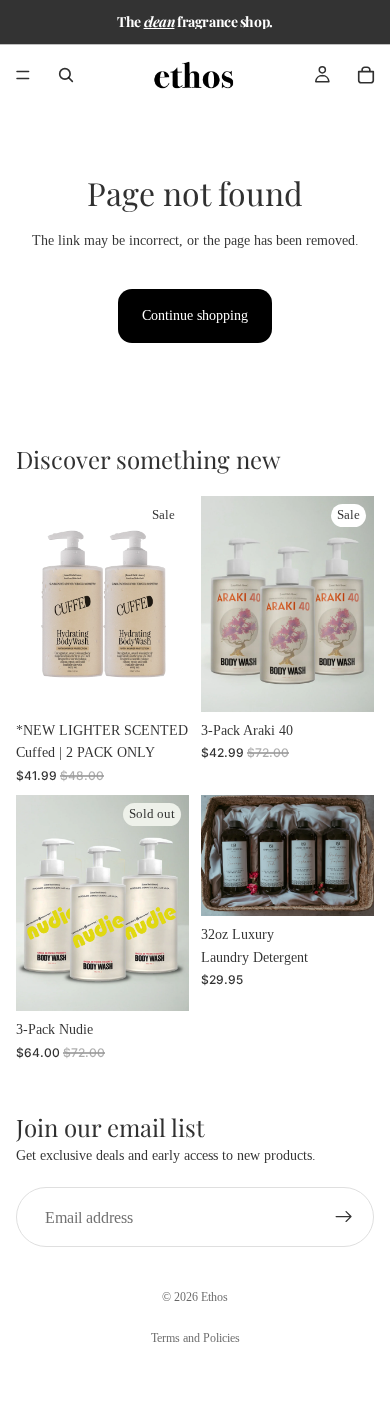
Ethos (214, 1297)
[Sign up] (344, 1217)
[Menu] (23, 75)
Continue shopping (195, 315)
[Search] (66, 75)
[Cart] (366, 75)
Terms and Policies (195, 1338)
